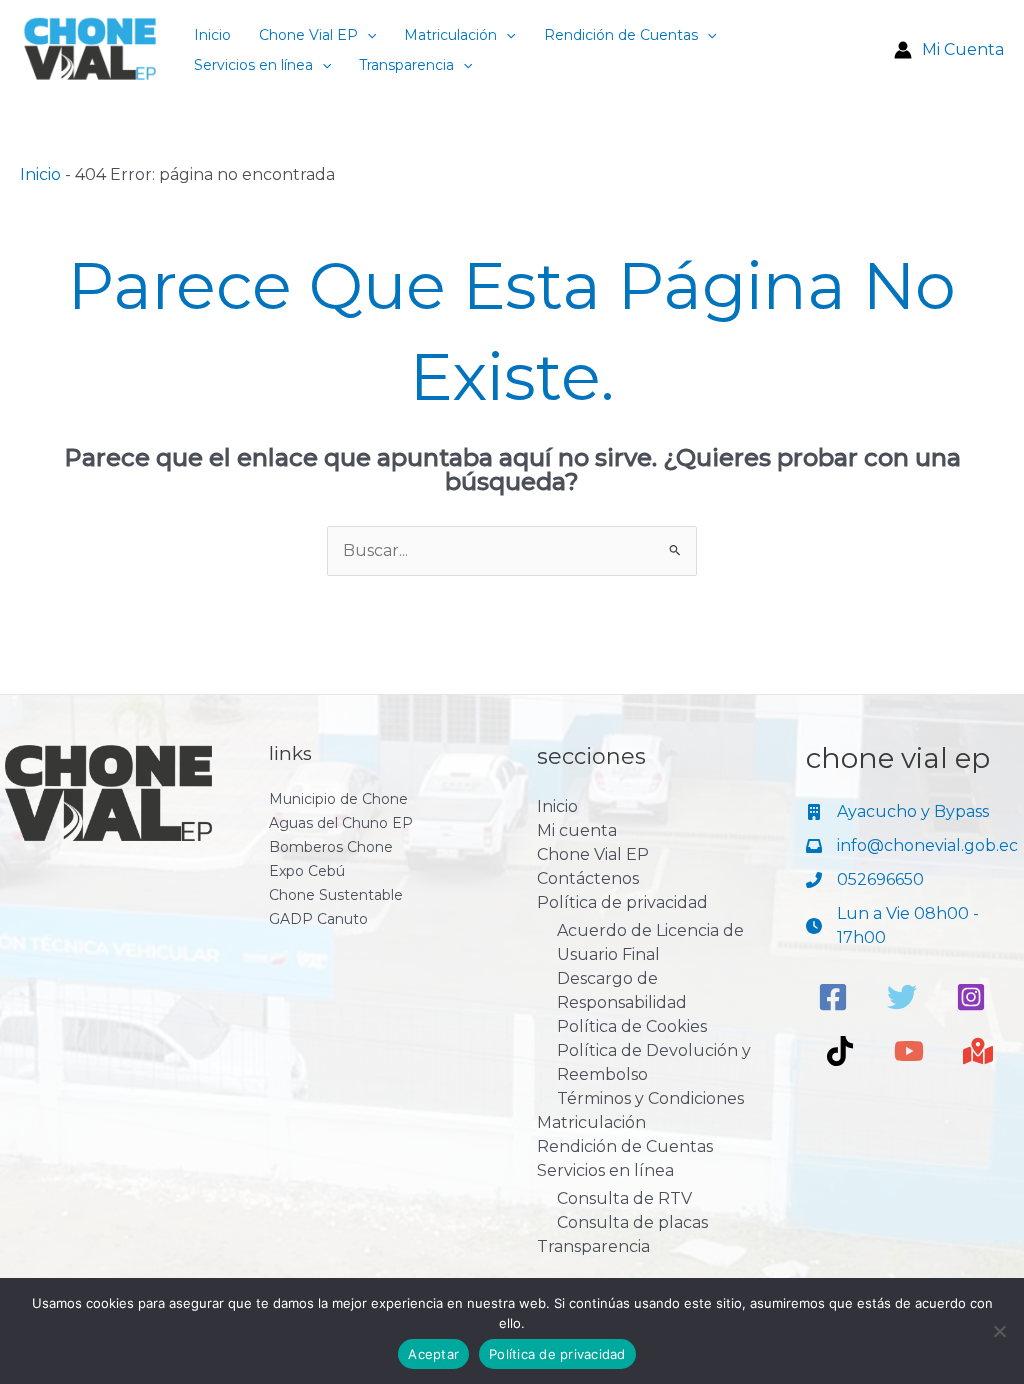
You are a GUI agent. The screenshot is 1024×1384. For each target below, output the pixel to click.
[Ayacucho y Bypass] (897, 812)
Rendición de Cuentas (621, 35)
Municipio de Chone (338, 799)
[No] (999, 1331)
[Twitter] (902, 997)
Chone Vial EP (308, 35)
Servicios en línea (253, 65)
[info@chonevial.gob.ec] (912, 846)
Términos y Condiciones (650, 1098)
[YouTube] (909, 1051)
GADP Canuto (318, 919)
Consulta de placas (632, 1222)
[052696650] (865, 880)
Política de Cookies (632, 1026)
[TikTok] (840, 1051)
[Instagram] (971, 997)
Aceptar (433, 1354)
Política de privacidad (622, 902)
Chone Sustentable (336, 895)
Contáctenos (588, 878)
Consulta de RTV (624, 1198)
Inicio (212, 35)
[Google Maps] (978, 1051)
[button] (367, 35)
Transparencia (406, 65)
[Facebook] (833, 997)
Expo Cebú (307, 871)
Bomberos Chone (331, 847)
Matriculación (450, 35)
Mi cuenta (577, 830)
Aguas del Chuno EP (341, 823)
